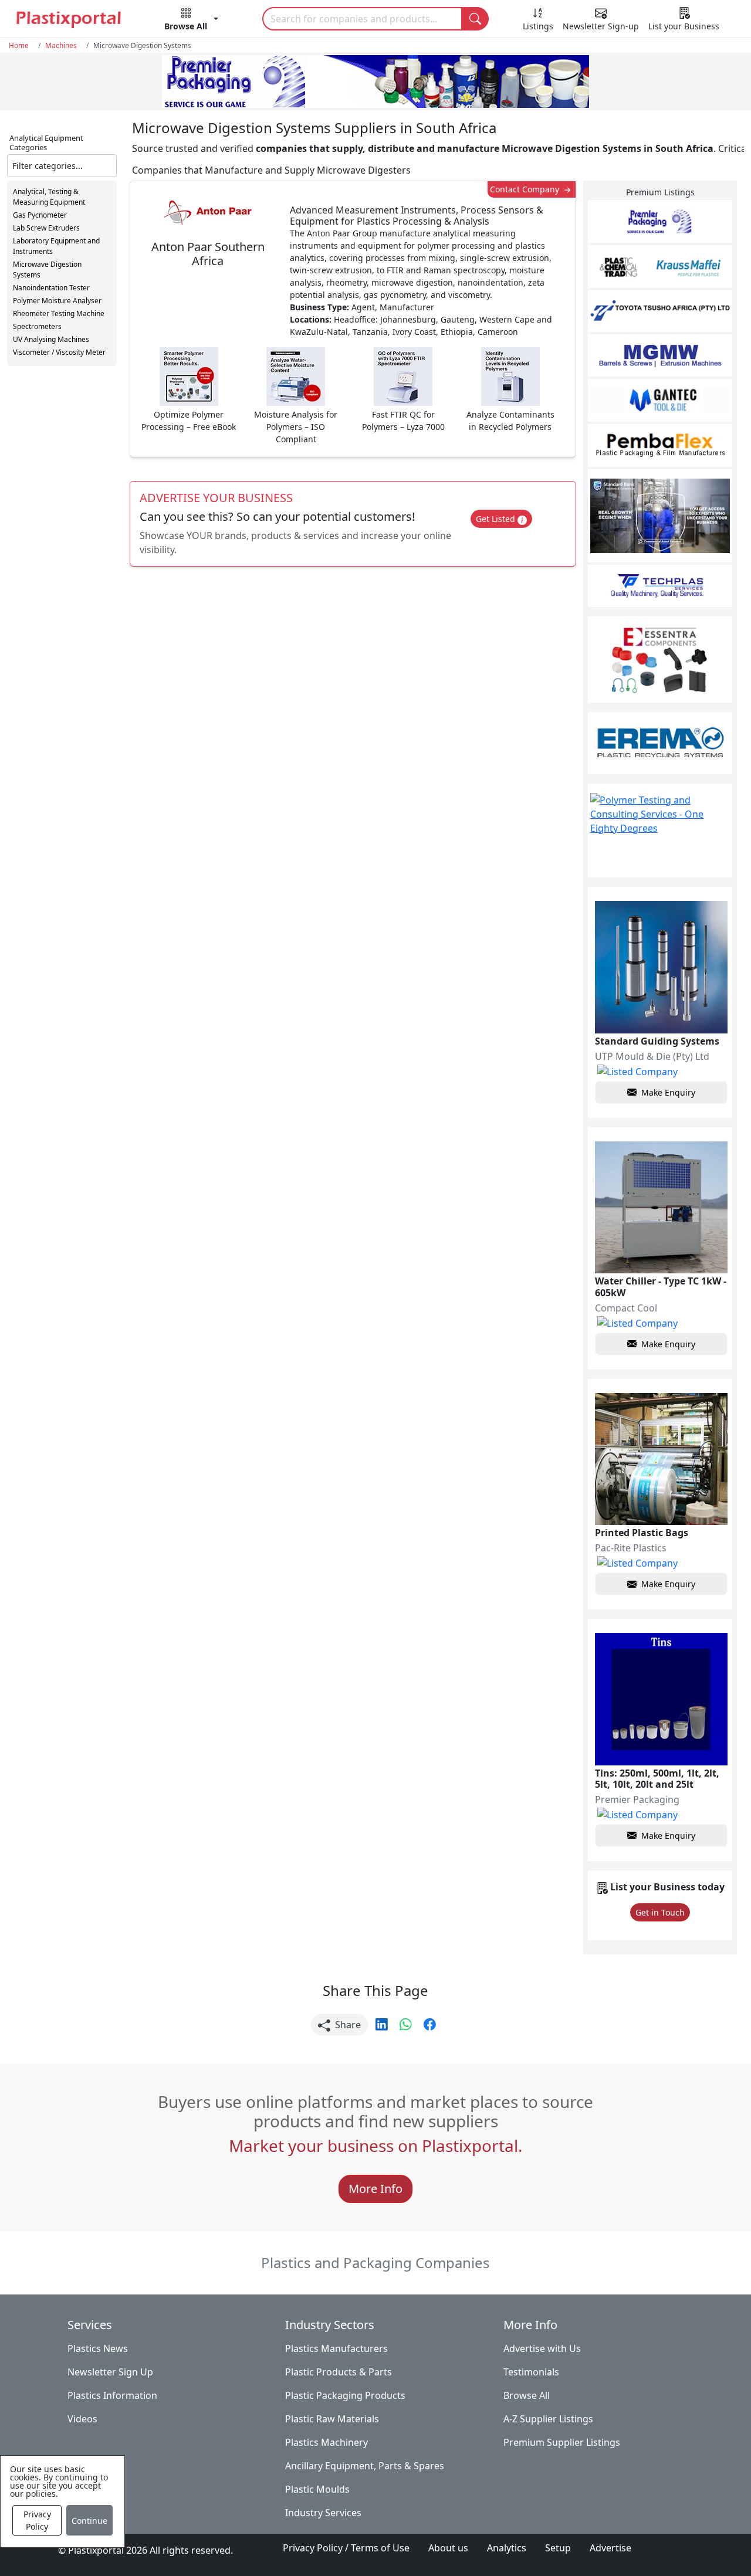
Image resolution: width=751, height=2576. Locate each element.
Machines (61, 45)
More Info (375, 2189)
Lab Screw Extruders (46, 228)
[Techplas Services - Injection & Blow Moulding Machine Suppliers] (660, 586)
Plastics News (98, 2348)
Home (19, 45)
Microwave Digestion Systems (47, 270)
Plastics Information (112, 2395)
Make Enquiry (668, 1092)
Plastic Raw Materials (332, 2419)
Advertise (610, 2548)
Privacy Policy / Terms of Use (346, 2548)
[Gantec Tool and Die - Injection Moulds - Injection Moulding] (660, 400)
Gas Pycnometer (40, 215)
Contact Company (526, 189)
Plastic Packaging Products (345, 2395)
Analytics (507, 2548)
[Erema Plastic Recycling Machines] (660, 743)
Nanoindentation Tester (51, 288)
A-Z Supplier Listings (548, 2419)
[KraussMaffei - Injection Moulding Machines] (660, 267)
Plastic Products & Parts (339, 2372)
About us (448, 2548)
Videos (82, 2419)
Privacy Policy (37, 2520)
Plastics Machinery (327, 2442)
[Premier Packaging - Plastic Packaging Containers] (660, 221)
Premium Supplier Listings (562, 2442)
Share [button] (347, 2025)
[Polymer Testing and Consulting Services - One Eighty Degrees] (660, 831)
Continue (89, 2521)
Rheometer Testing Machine (59, 313)
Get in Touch (660, 1912)
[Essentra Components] (660, 660)
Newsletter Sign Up (110, 2372)
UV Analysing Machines (51, 339)
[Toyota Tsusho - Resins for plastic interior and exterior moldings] (660, 311)
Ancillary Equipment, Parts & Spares (365, 2466)
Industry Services (323, 2513)
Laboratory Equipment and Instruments (56, 246)
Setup (558, 2548)
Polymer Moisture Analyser (57, 301)
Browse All (527, 2395)
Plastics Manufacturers (336, 2348)
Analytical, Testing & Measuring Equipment (49, 197)
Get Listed (497, 519)
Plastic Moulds (317, 2489)
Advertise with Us (542, 2348)
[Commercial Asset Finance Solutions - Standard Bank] (660, 516)
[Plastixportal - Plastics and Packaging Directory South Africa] (68, 19)
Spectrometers (37, 326)
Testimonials (531, 2372)
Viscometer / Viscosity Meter (59, 352)
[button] (191, 21)
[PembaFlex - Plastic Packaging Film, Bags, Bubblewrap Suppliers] (660, 445)
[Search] (475, 19)
